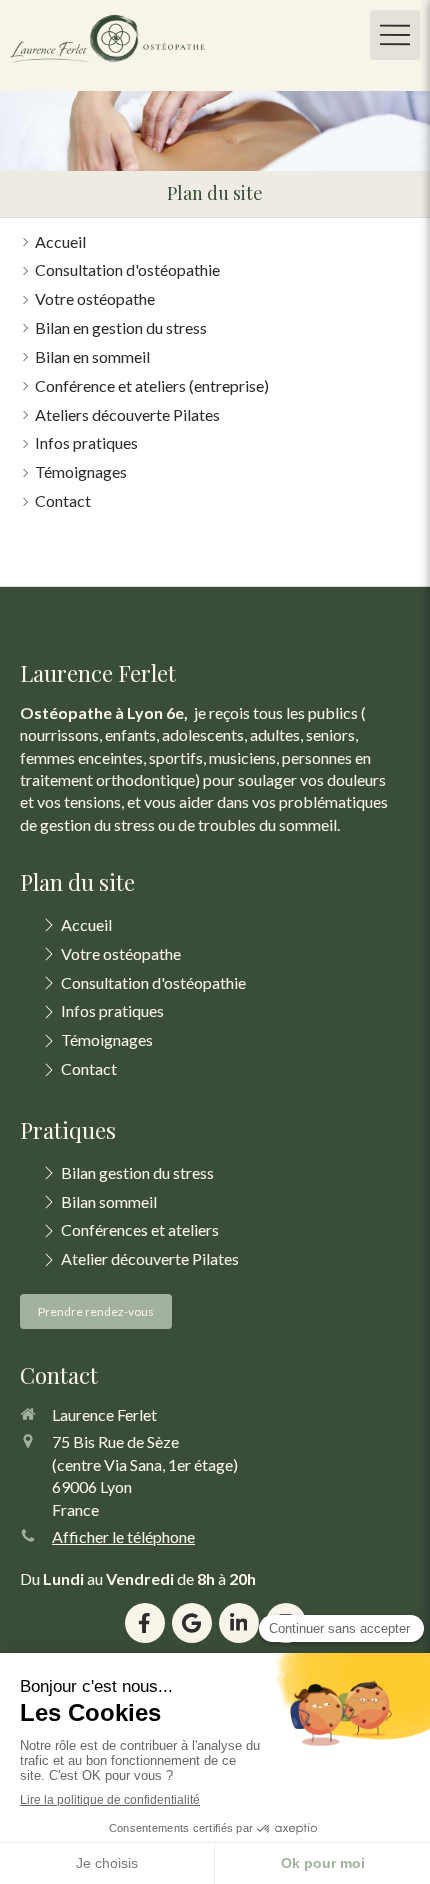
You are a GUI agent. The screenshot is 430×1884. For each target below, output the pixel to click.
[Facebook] (145, 1623)
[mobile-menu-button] (395, 35)
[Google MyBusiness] (192, 1623)
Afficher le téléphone (123, 1536)
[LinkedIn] (239, 1623)
